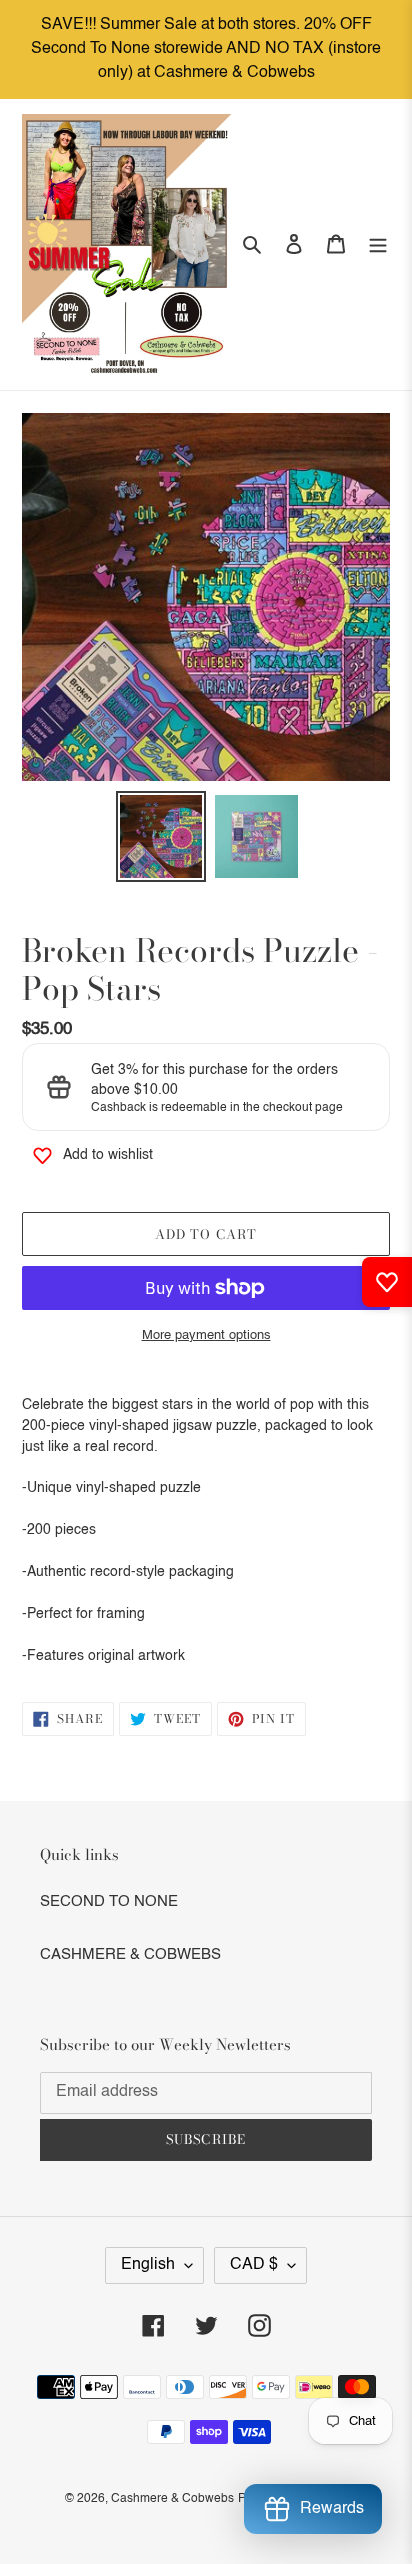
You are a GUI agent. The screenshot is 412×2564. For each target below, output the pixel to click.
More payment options (206, 1335)
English (148, 2265)
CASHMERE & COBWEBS (130, 1954)
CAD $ (254, 2265)
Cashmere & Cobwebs (172, 2499)
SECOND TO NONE (109, 1901)
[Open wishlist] (387, 1282)
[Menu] (378, 244)
